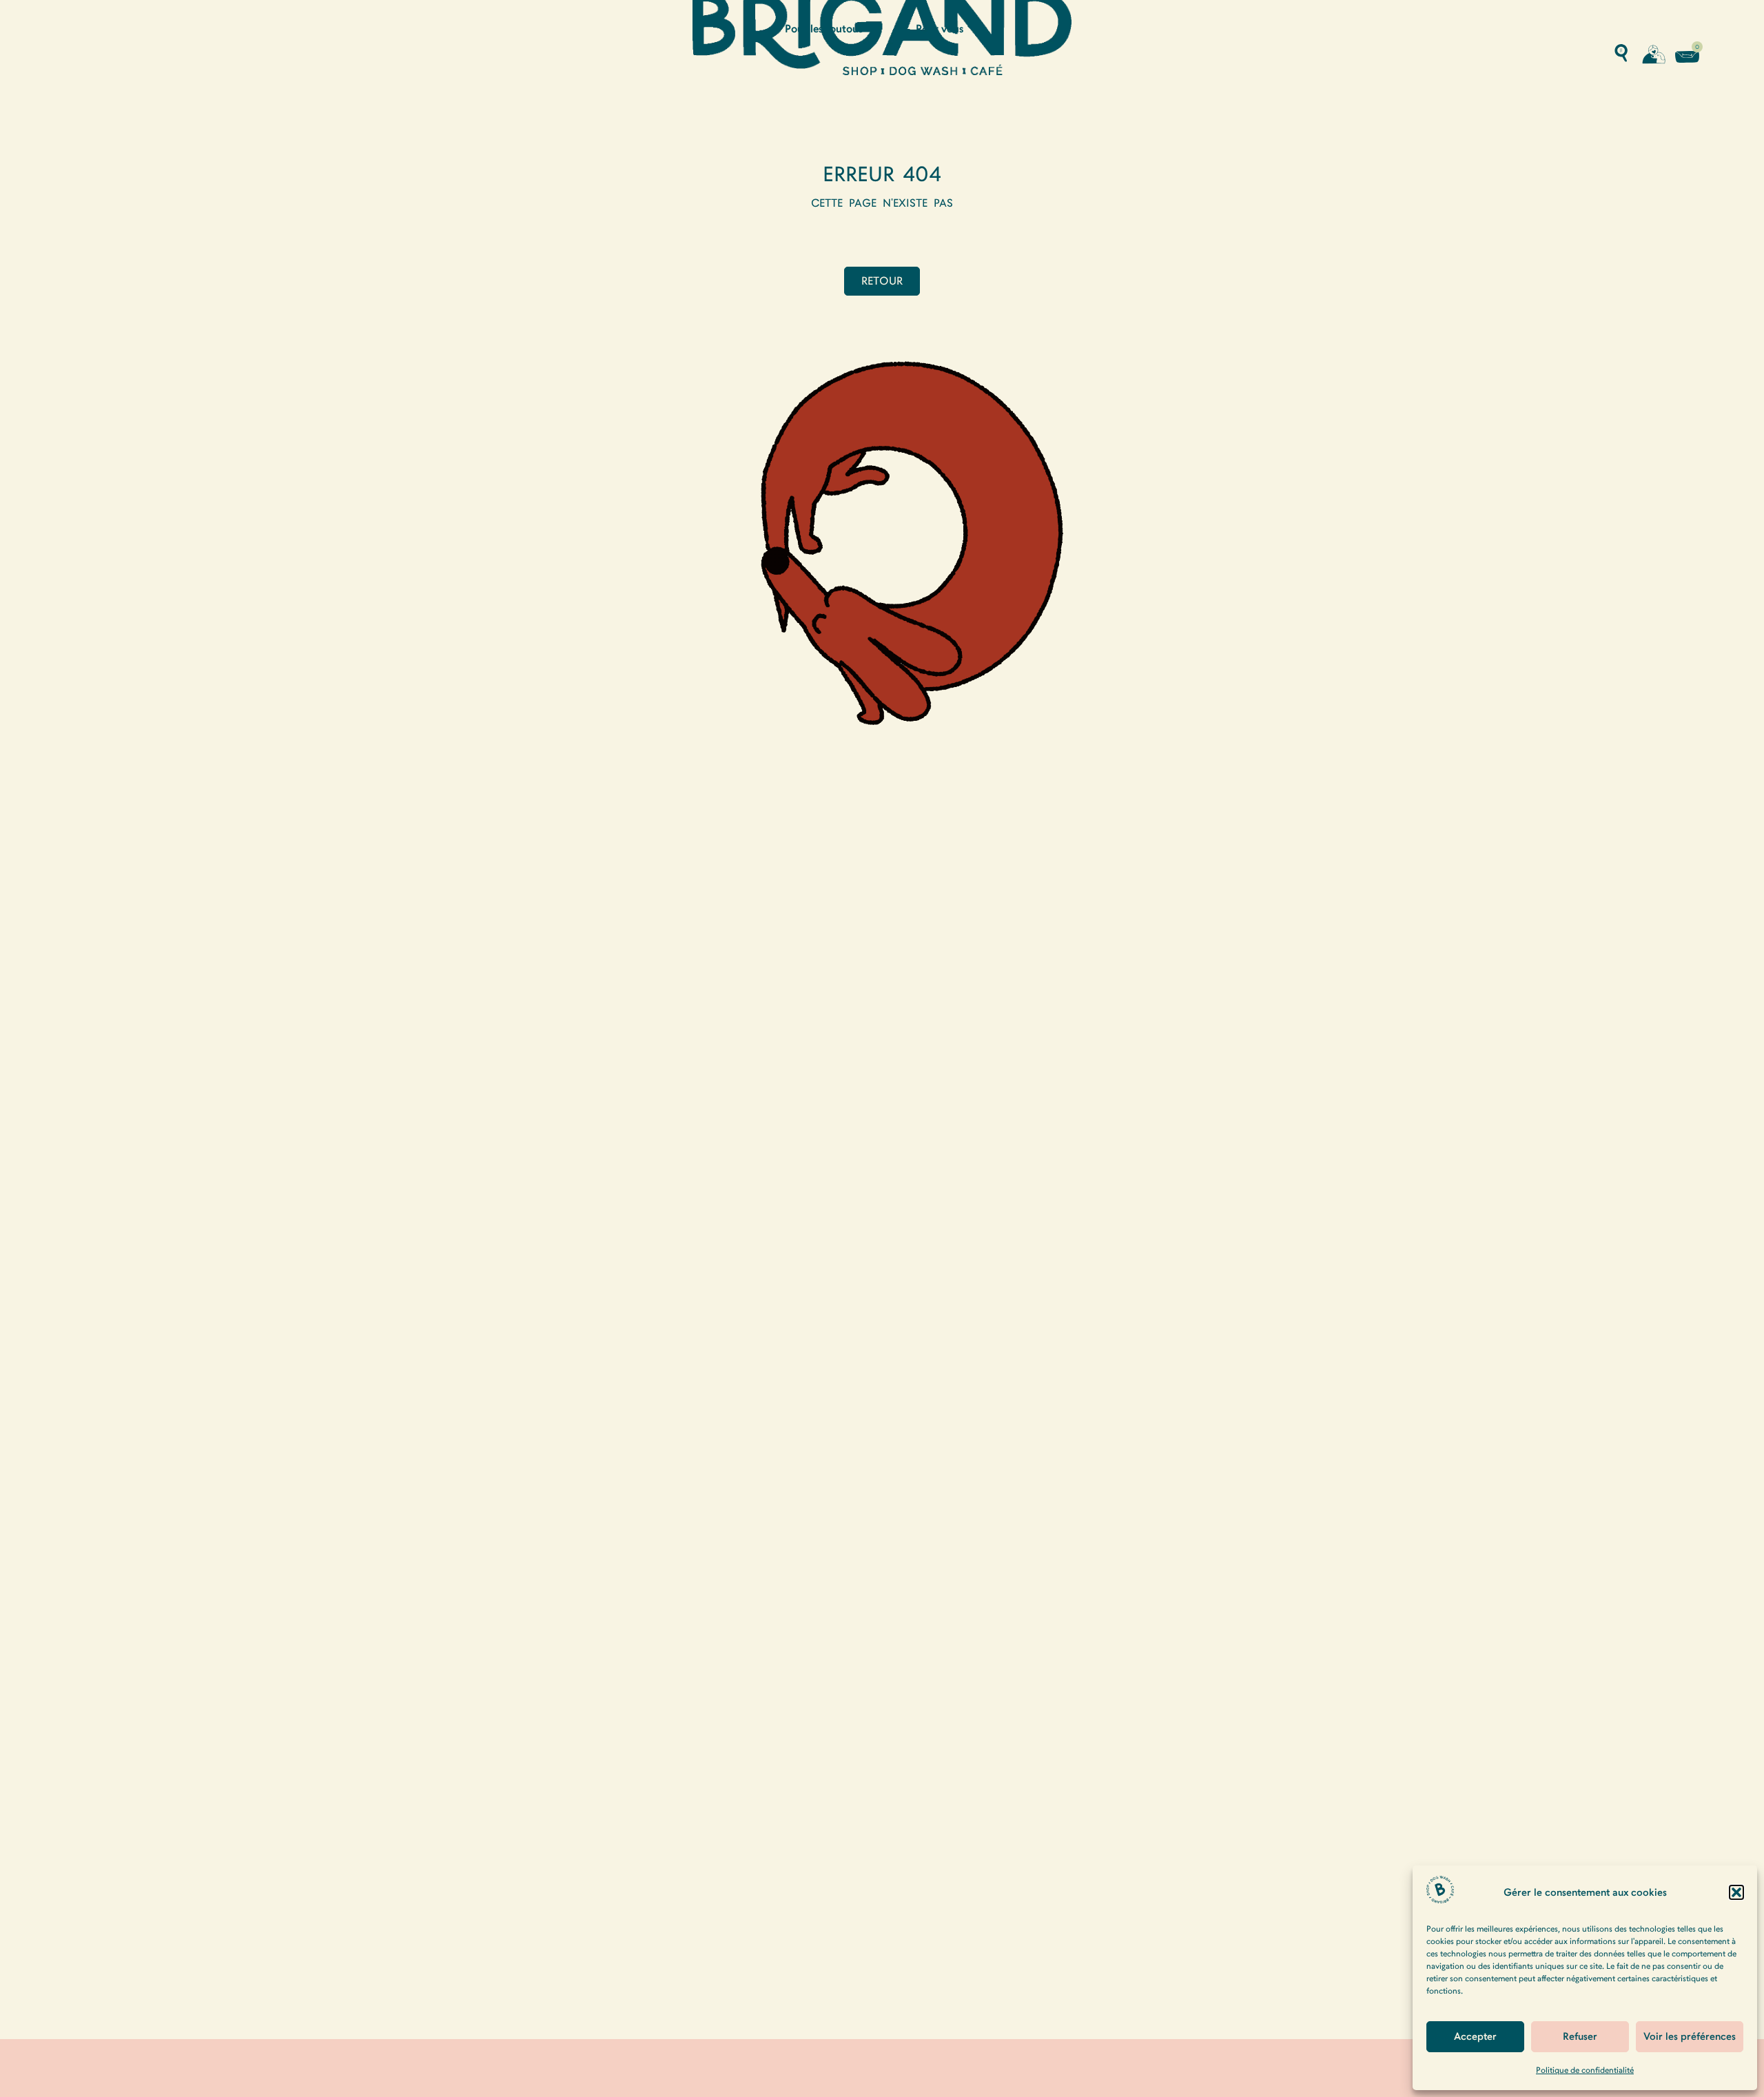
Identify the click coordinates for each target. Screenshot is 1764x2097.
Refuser (1580, 2036)
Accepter (1475, 2036)
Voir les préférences (1690, 2036)
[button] (1736, 1892)
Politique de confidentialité (1585, 2070)
